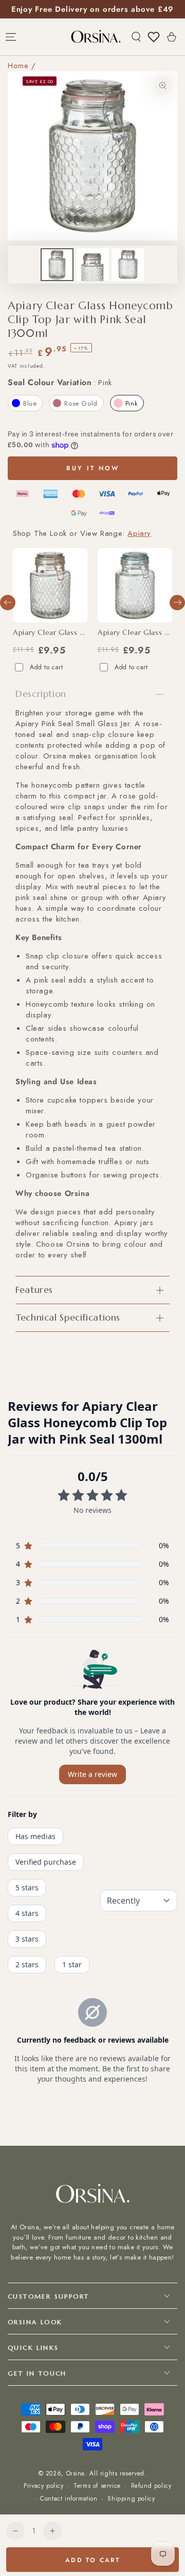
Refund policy (151, 2486)
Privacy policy (43, 2486)
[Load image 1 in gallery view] (57, 265)
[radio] (25, 403)
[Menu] (11, 37)
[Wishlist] (154, 37)
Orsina (76, 2473)
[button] (136, 37)
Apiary (139, 533)
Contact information (69, 2499)
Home (18, 66)
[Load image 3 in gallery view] (128, 265)
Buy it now (93, 468)
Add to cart (47, 667)
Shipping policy (131, 2499)
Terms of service (97, 2486)
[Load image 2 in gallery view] (92, 265)
